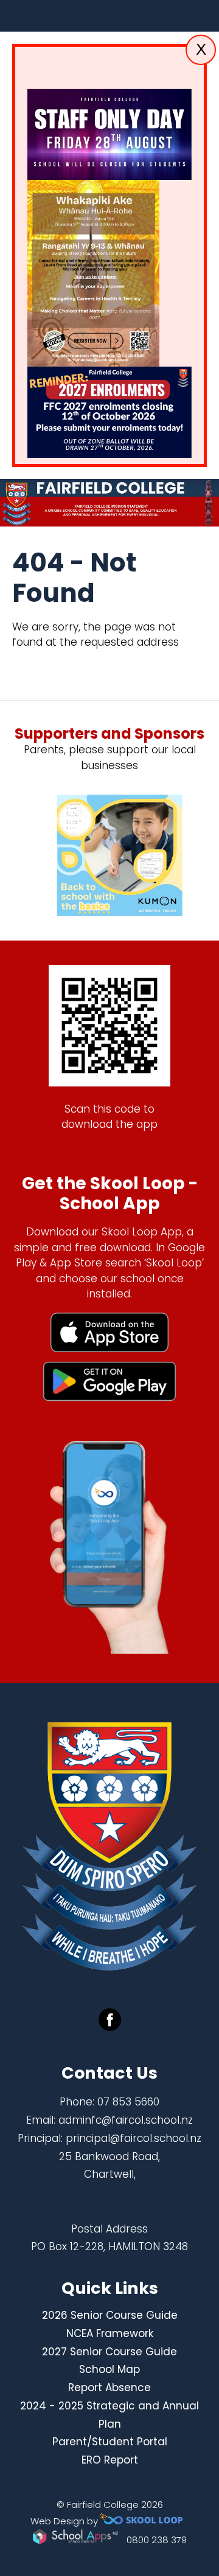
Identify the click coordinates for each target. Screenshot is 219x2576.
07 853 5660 (128, 2102)
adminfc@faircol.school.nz (126, 2120)
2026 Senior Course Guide (110, 2315)
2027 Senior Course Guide (109, 2352)
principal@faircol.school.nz (134, 2138)
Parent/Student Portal (110, 2442)
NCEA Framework (110, 2333)
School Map (109, 2369)
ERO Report (110, 2460)
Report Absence (109, 2388)
